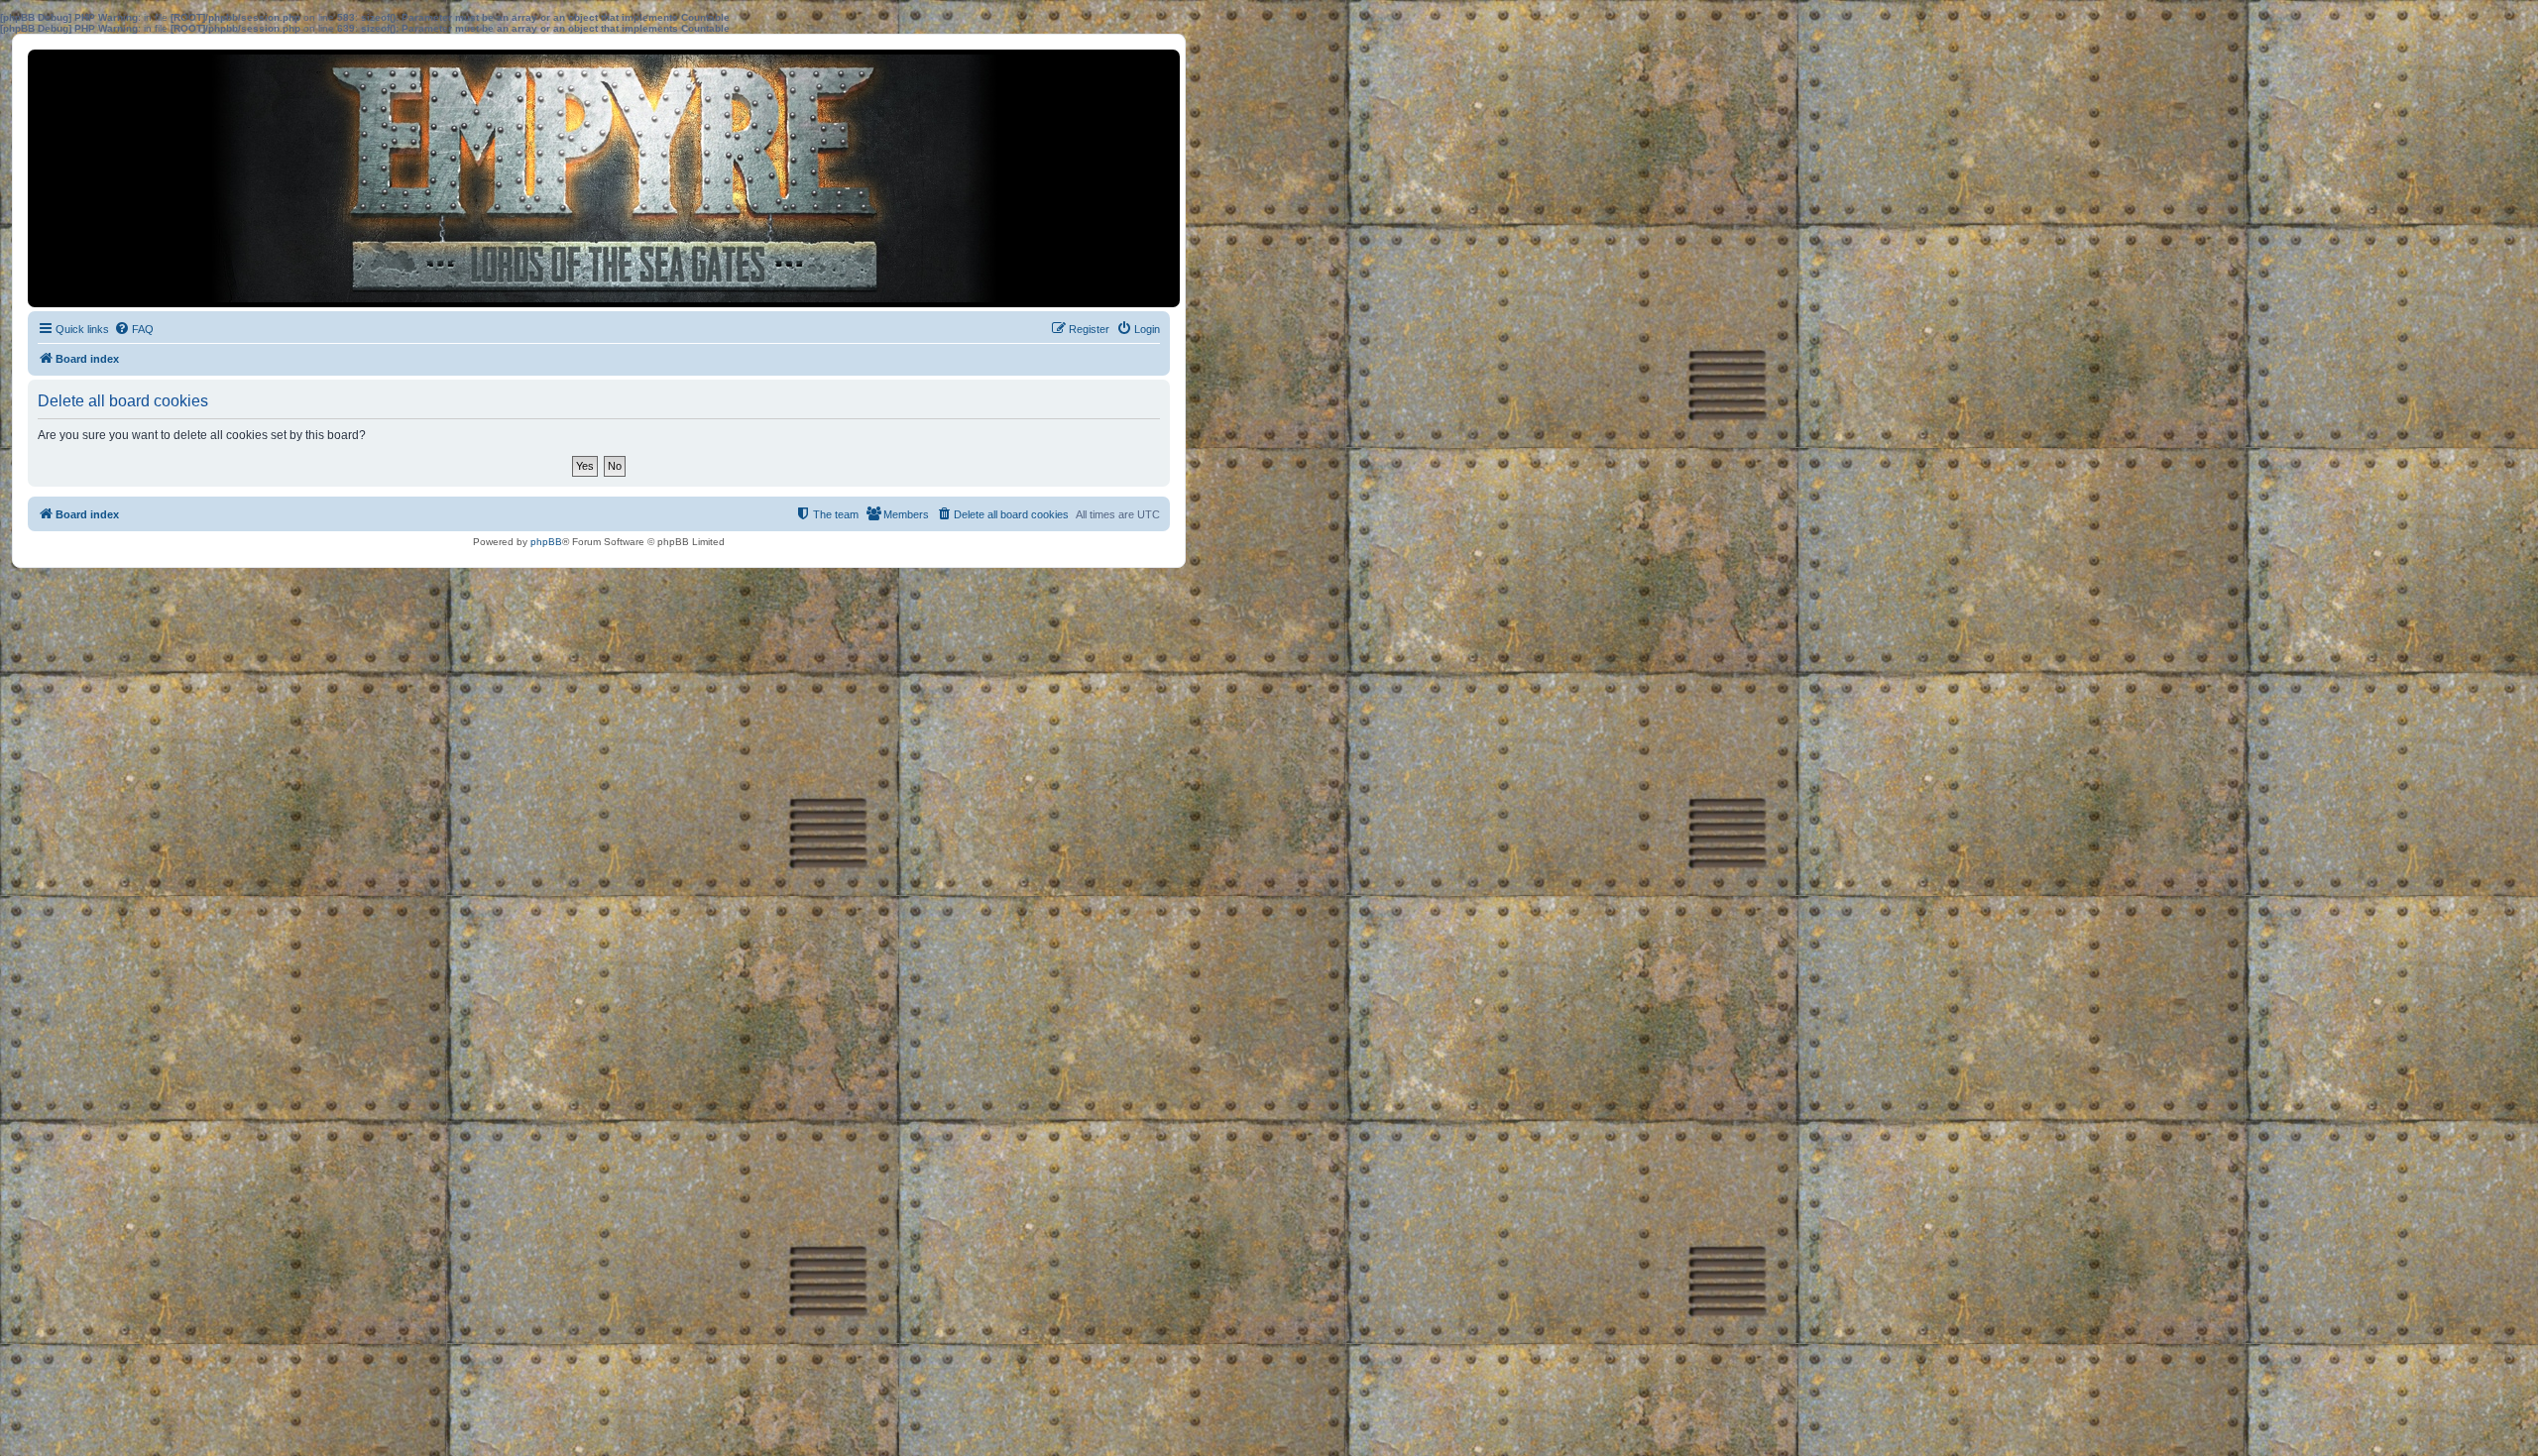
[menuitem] (134, 329)
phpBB (546, 542)
